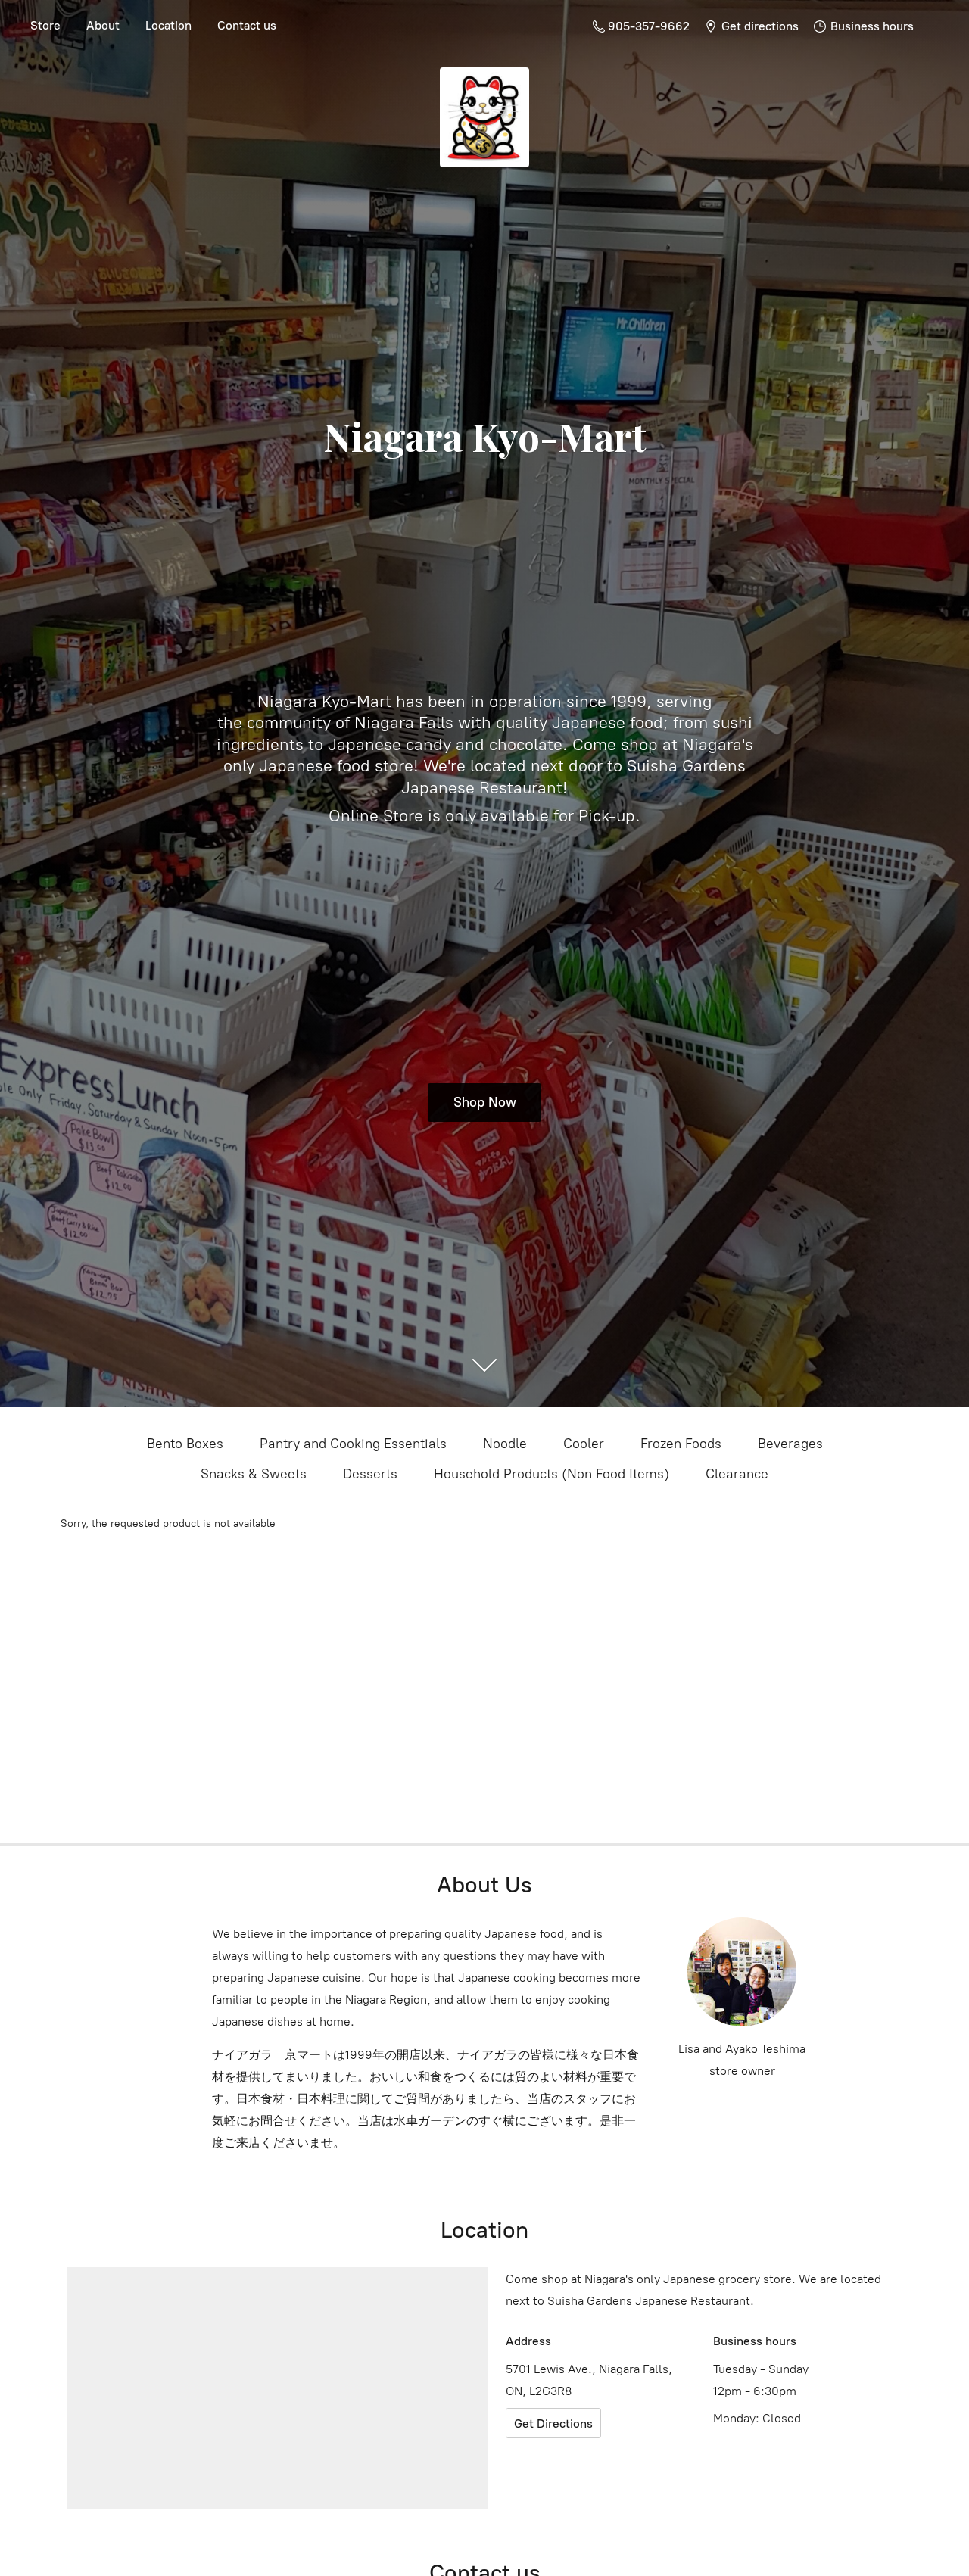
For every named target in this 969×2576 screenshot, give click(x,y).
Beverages (790, 1444)
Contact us (247, 25)
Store (45, 25)
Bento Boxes (185, 1444)
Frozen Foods (681, 1444)
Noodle (505, 1444)
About (103, 25)
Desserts (370, 1474)
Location (168, 25)
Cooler (584, 1444)
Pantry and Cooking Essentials (353, 1444)
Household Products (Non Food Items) (551, 1474)
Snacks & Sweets (254, 1474)
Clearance (737, 1474)
